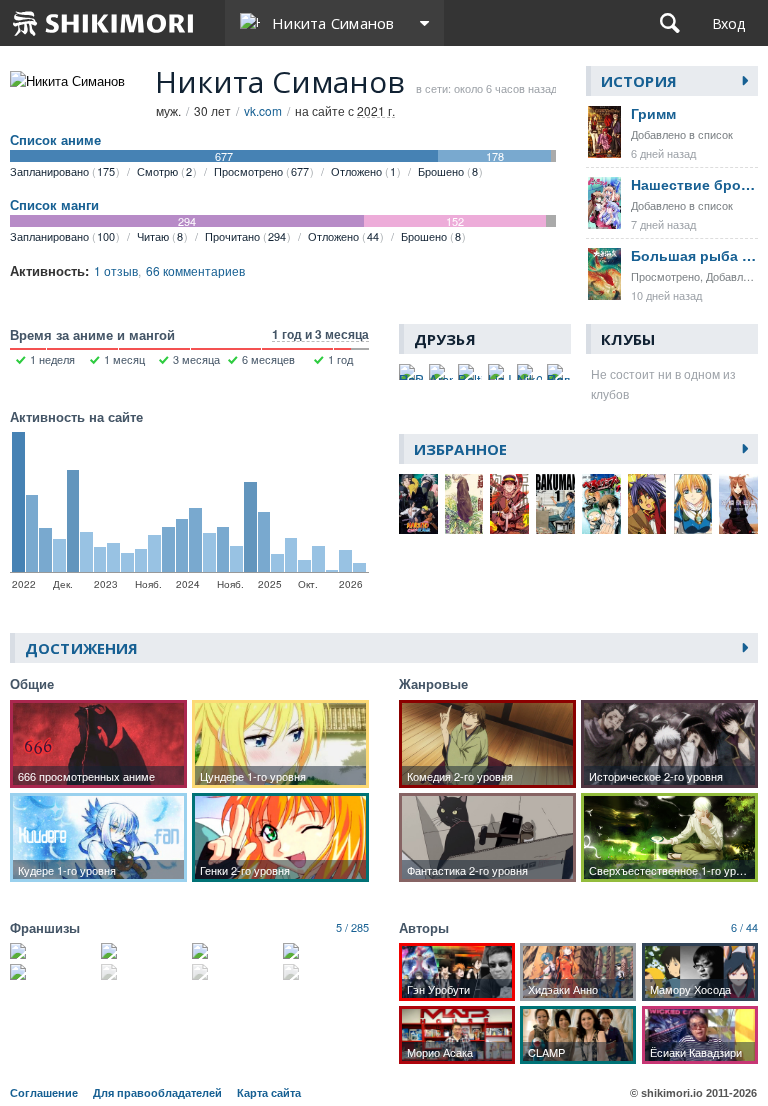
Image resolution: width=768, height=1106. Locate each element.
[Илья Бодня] (559, 372)
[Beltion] (470, 372)
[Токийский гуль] (53, 951)
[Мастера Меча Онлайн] (144, 951)
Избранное (460, 449)
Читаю (160, 236)
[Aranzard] (441, 372)
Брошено (448, 171)
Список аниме (55, 140)
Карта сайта (269, 1093)
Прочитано (245, 236)
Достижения (81, 648)
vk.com (263, 110)
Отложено (363, 171)
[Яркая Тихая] (53, 972)
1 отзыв (116, 270)
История (639, 81)
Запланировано (62, 171)
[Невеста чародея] (326, 951)
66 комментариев (195, 270)
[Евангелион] (235, 951)
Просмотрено (261, 171)
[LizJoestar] (500, 372)
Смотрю (164, 171)
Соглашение (44, 1093)
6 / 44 (744, 927)
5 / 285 (352, 927)
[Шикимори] (104, 23)
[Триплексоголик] (144, 972)
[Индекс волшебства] (235, 972)
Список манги (54, 205)
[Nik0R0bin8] (529, 372)
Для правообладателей (157, 1093)
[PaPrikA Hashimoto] (411, 372)
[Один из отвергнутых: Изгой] (326, 972)
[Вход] (728, 23)
